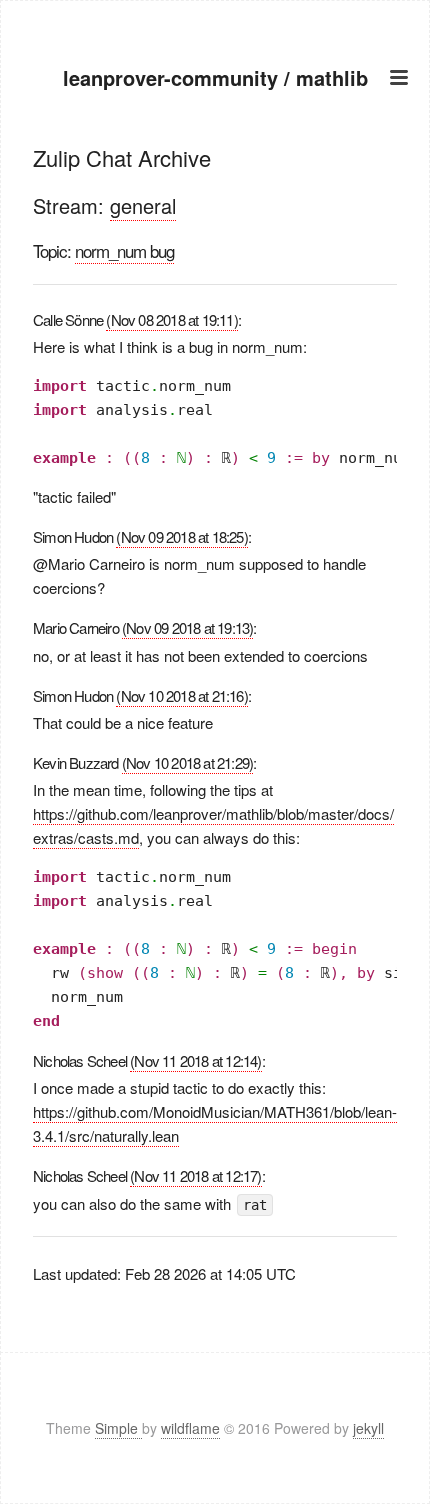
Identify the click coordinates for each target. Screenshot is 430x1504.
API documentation (215, 181)
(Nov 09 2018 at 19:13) (187, 627)
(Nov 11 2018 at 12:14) (195, 1060)
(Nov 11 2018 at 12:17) (195, 1175)
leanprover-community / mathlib (215, 77)
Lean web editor (215, 206)
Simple (118, 1428)
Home (215, 131)
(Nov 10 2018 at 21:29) (187, 762)
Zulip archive (215, 156)
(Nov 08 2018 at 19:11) (171, 319)
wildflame (190, 1428)
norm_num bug (124, 250)
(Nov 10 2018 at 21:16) (181, 695)
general (143, 205)
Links (215, 231)
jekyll (368, 1428)
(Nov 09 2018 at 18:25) (181, 536)
